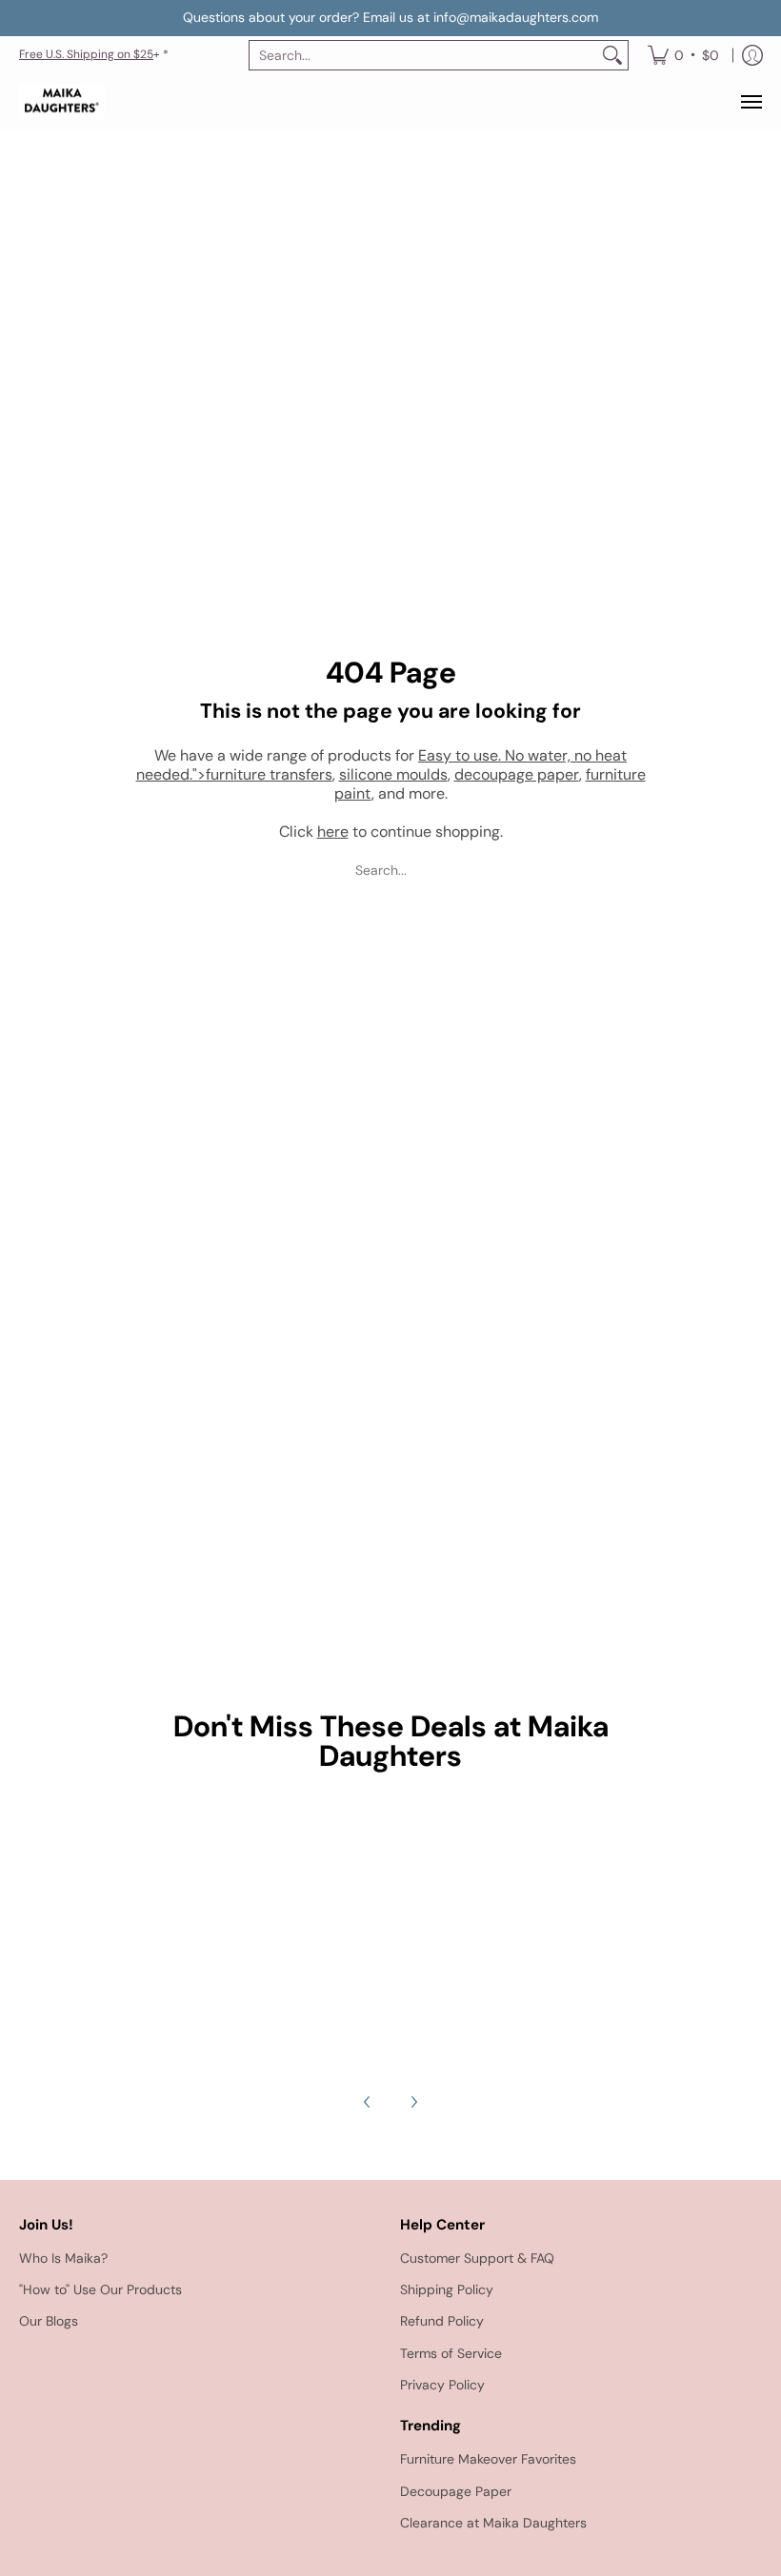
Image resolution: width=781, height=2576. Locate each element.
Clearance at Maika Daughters (493, 2523)
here (333, 832)
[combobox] (423, 55)
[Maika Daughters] (62, 102)
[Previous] (368, 2102)
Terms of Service (451, 2353)
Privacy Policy (442, 2385)
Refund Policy (442, 2321)
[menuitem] (683, 55)
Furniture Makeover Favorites (488, 2459)
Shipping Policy (447, 2289)
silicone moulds (393, 774)
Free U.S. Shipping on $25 (86, 54)
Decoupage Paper (456, 2491)
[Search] (612, 55)
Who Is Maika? (63, 2258)
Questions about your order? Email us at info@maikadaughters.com (390, 17)
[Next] (413, 2102)
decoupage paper (517, 774)
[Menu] (751, 102)
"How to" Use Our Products (100, 2289)
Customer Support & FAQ (477, 2258)
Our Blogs (49, 2321)
